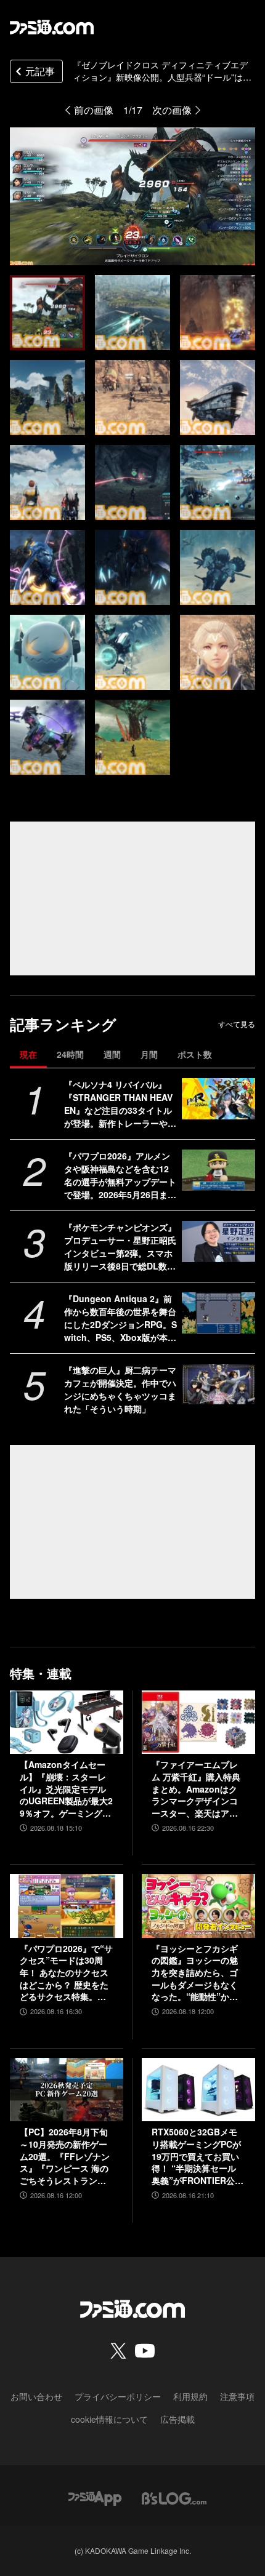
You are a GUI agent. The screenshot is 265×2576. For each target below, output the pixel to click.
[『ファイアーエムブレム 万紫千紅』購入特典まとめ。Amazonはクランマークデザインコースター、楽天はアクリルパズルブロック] (198, 1722)
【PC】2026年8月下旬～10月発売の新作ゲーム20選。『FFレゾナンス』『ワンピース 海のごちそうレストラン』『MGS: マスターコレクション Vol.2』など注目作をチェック (66, 2156)
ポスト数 (195, 1054)
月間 (149, 1054)
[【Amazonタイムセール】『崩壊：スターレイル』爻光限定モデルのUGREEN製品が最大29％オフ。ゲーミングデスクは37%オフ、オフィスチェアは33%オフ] (67, 1722)
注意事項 (237, 2396)
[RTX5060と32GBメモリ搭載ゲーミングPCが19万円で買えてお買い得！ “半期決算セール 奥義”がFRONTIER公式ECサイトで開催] (198, 2090)
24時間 (70, 1054)
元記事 (40, 71)
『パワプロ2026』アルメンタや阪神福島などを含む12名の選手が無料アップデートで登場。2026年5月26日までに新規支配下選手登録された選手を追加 (120, 1175)
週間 (112, 1054)
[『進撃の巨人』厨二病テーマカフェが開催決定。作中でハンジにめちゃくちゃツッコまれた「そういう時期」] (218, 1384)
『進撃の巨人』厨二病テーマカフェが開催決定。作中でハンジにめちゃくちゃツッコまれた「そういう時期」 (120, 1389)
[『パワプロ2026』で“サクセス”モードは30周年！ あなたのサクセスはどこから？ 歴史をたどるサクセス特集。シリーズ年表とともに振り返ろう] (67, 1906)
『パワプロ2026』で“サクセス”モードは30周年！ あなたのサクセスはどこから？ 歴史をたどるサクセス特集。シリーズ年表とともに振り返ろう (66, 1973)
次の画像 (172, 110)
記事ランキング (63, 1024)
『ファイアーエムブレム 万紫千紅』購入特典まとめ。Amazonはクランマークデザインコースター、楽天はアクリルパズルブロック (196, 1789)
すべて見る (237, 1024)
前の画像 (94, 110)
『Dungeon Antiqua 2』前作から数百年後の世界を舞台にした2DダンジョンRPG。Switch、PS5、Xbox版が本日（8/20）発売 (120, 1318)
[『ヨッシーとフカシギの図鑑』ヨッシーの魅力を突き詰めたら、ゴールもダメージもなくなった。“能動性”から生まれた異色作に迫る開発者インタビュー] (198, 1906)
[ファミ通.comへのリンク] (52, 27)
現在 (28, 1054)
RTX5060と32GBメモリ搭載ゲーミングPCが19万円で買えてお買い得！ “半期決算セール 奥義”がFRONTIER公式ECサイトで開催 (198, 2156)
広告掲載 (177, 2419)
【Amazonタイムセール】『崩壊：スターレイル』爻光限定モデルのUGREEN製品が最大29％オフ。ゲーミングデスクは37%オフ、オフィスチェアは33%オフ (66, 1789)
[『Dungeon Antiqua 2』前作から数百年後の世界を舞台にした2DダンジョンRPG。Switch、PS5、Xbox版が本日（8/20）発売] (218, 1313)
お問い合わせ (36, 2396)
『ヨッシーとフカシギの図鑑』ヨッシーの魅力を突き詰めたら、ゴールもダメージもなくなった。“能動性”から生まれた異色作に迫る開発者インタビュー (195, 1973)
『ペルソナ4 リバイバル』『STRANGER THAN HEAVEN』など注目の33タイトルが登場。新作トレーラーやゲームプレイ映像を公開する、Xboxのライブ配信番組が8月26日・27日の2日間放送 (120, 1104)
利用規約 (190, 2396)
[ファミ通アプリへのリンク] (95, 2497)
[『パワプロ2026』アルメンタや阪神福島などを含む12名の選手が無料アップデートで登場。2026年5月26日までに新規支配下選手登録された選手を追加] (218, 1170)
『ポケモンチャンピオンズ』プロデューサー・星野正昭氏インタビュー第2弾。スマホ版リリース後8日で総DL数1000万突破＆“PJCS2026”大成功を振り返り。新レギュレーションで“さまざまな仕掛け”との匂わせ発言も (120, 1247)
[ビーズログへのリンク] (174, 2497)
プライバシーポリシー (118, 2396)
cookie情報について (109, 2419)
